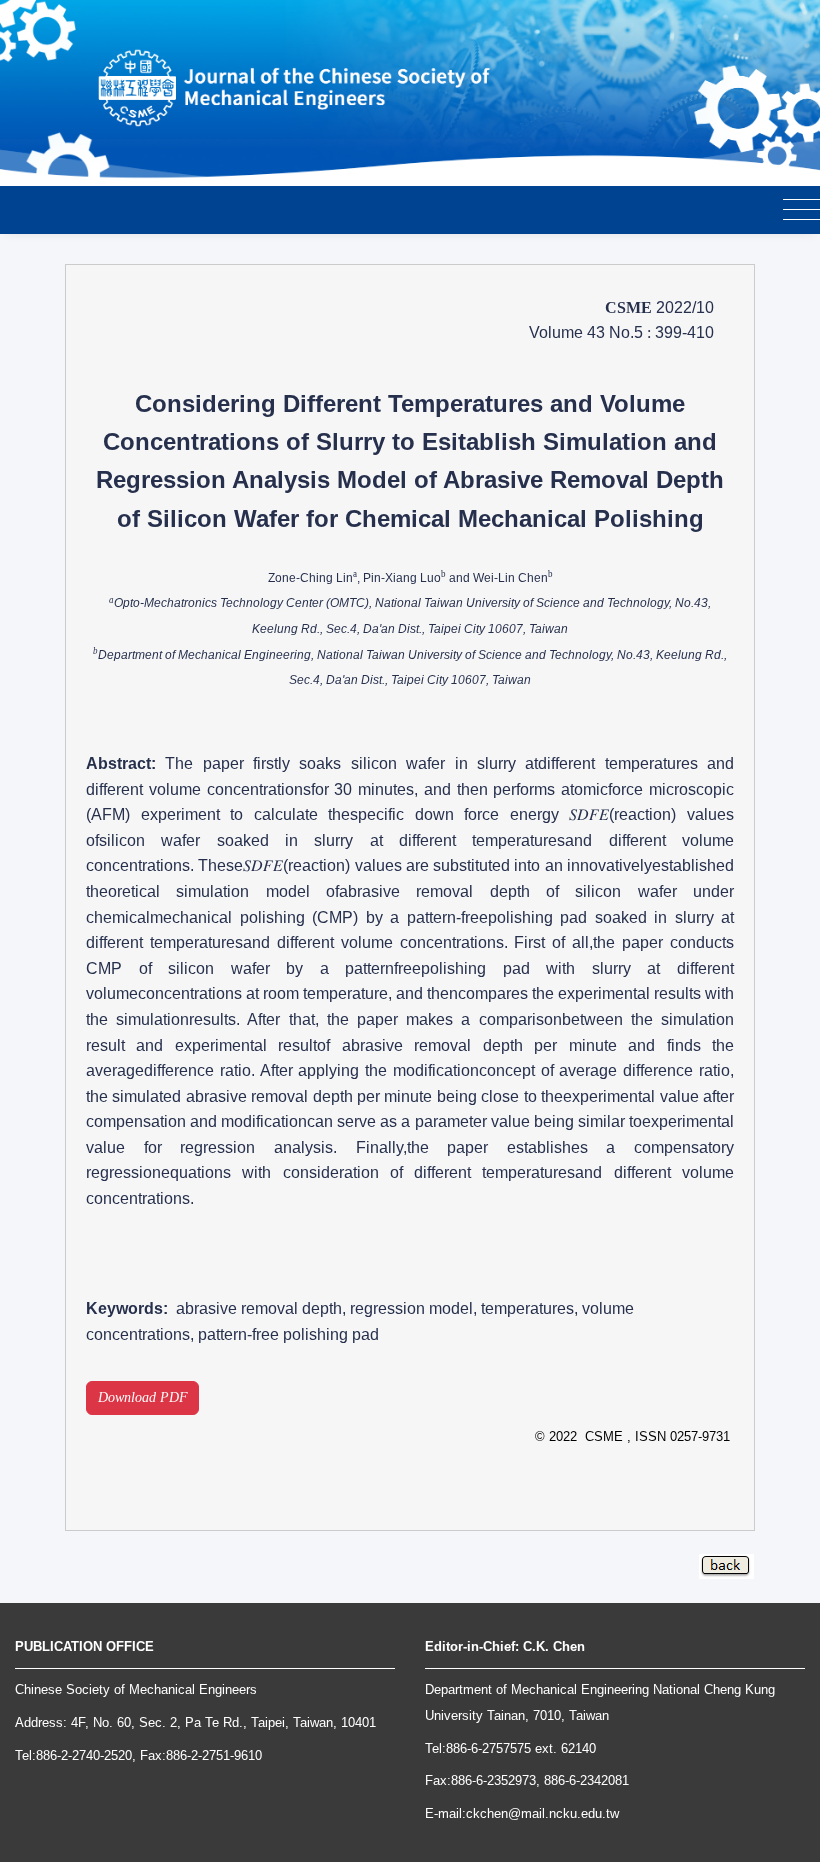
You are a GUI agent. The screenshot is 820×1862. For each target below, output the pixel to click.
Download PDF (143, 1397)
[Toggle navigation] (801, 210)
